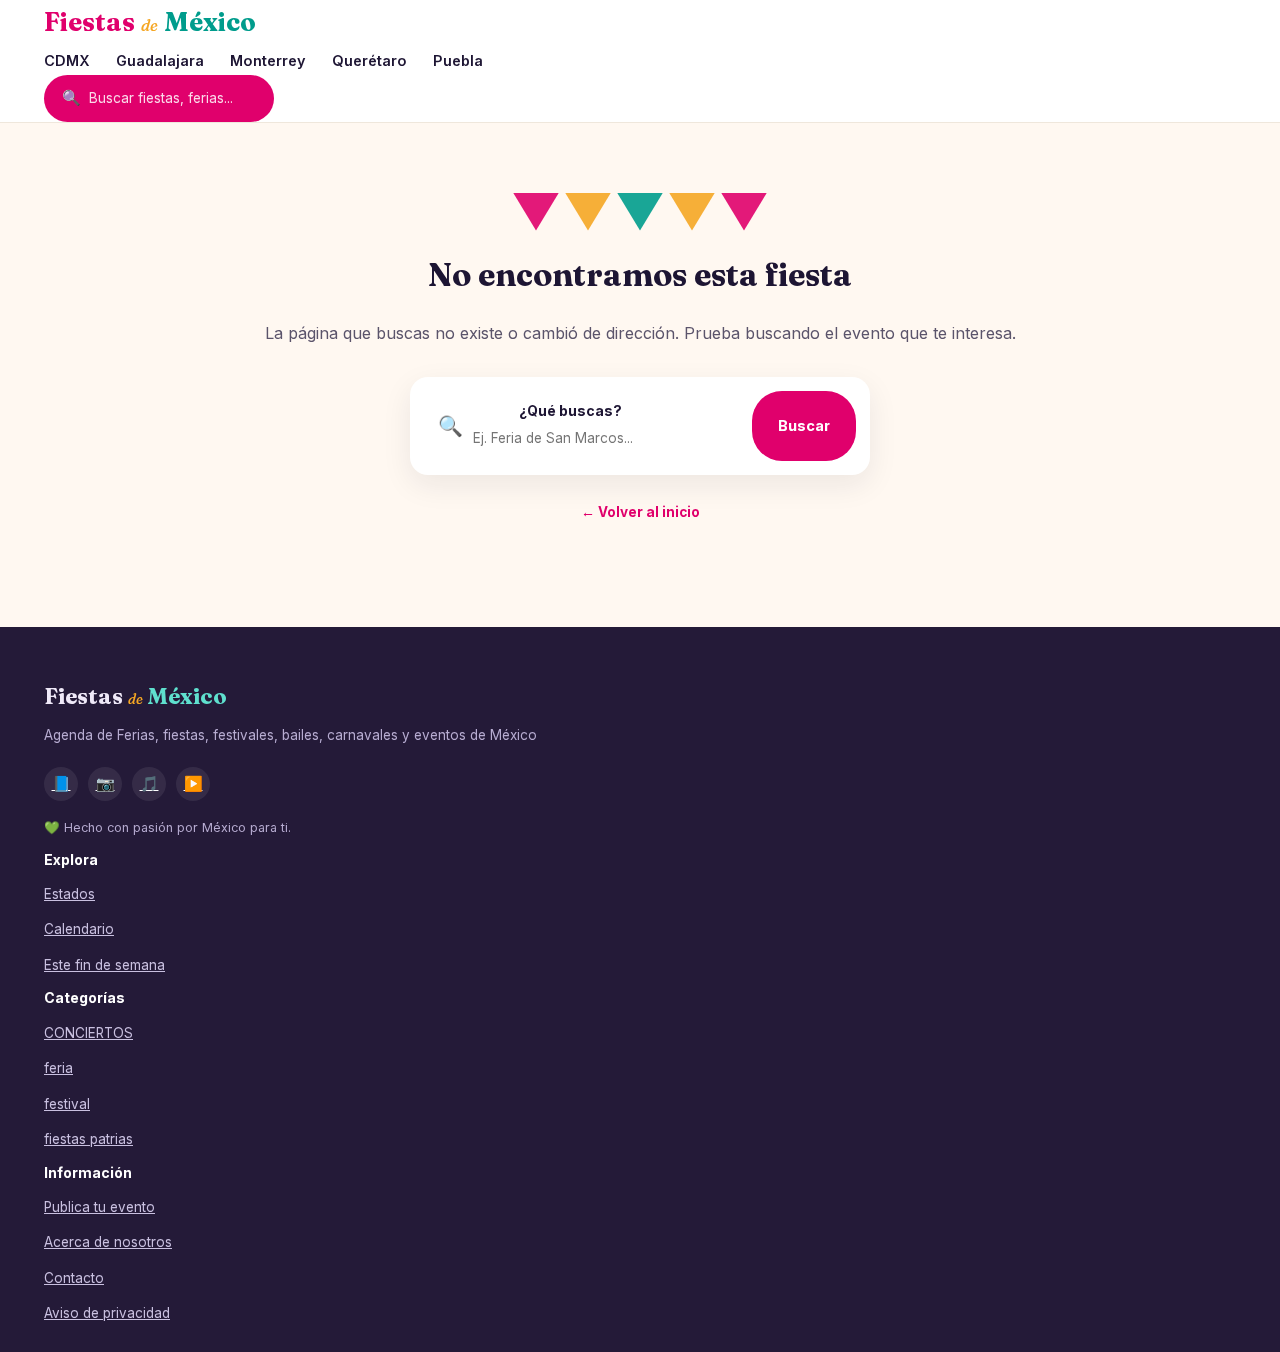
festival (67, 1104)
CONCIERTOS (88, 1033)
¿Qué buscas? (570, 410)
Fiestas (150, 22)
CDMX (67, 60)
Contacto (74, 1278)
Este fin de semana (104, 965)
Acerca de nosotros (108, 1242)
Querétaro (369, 60)
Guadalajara (160, 60)
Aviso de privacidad (107, 1313)
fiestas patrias (88, 1139)
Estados (69, 894)
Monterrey (268, 60)
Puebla (458, 60)
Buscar (804, 425)
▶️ (193, 783)
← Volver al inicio (640, 512)
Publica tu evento (99, 1207)
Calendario (79, 929)
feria (58, 1068)
